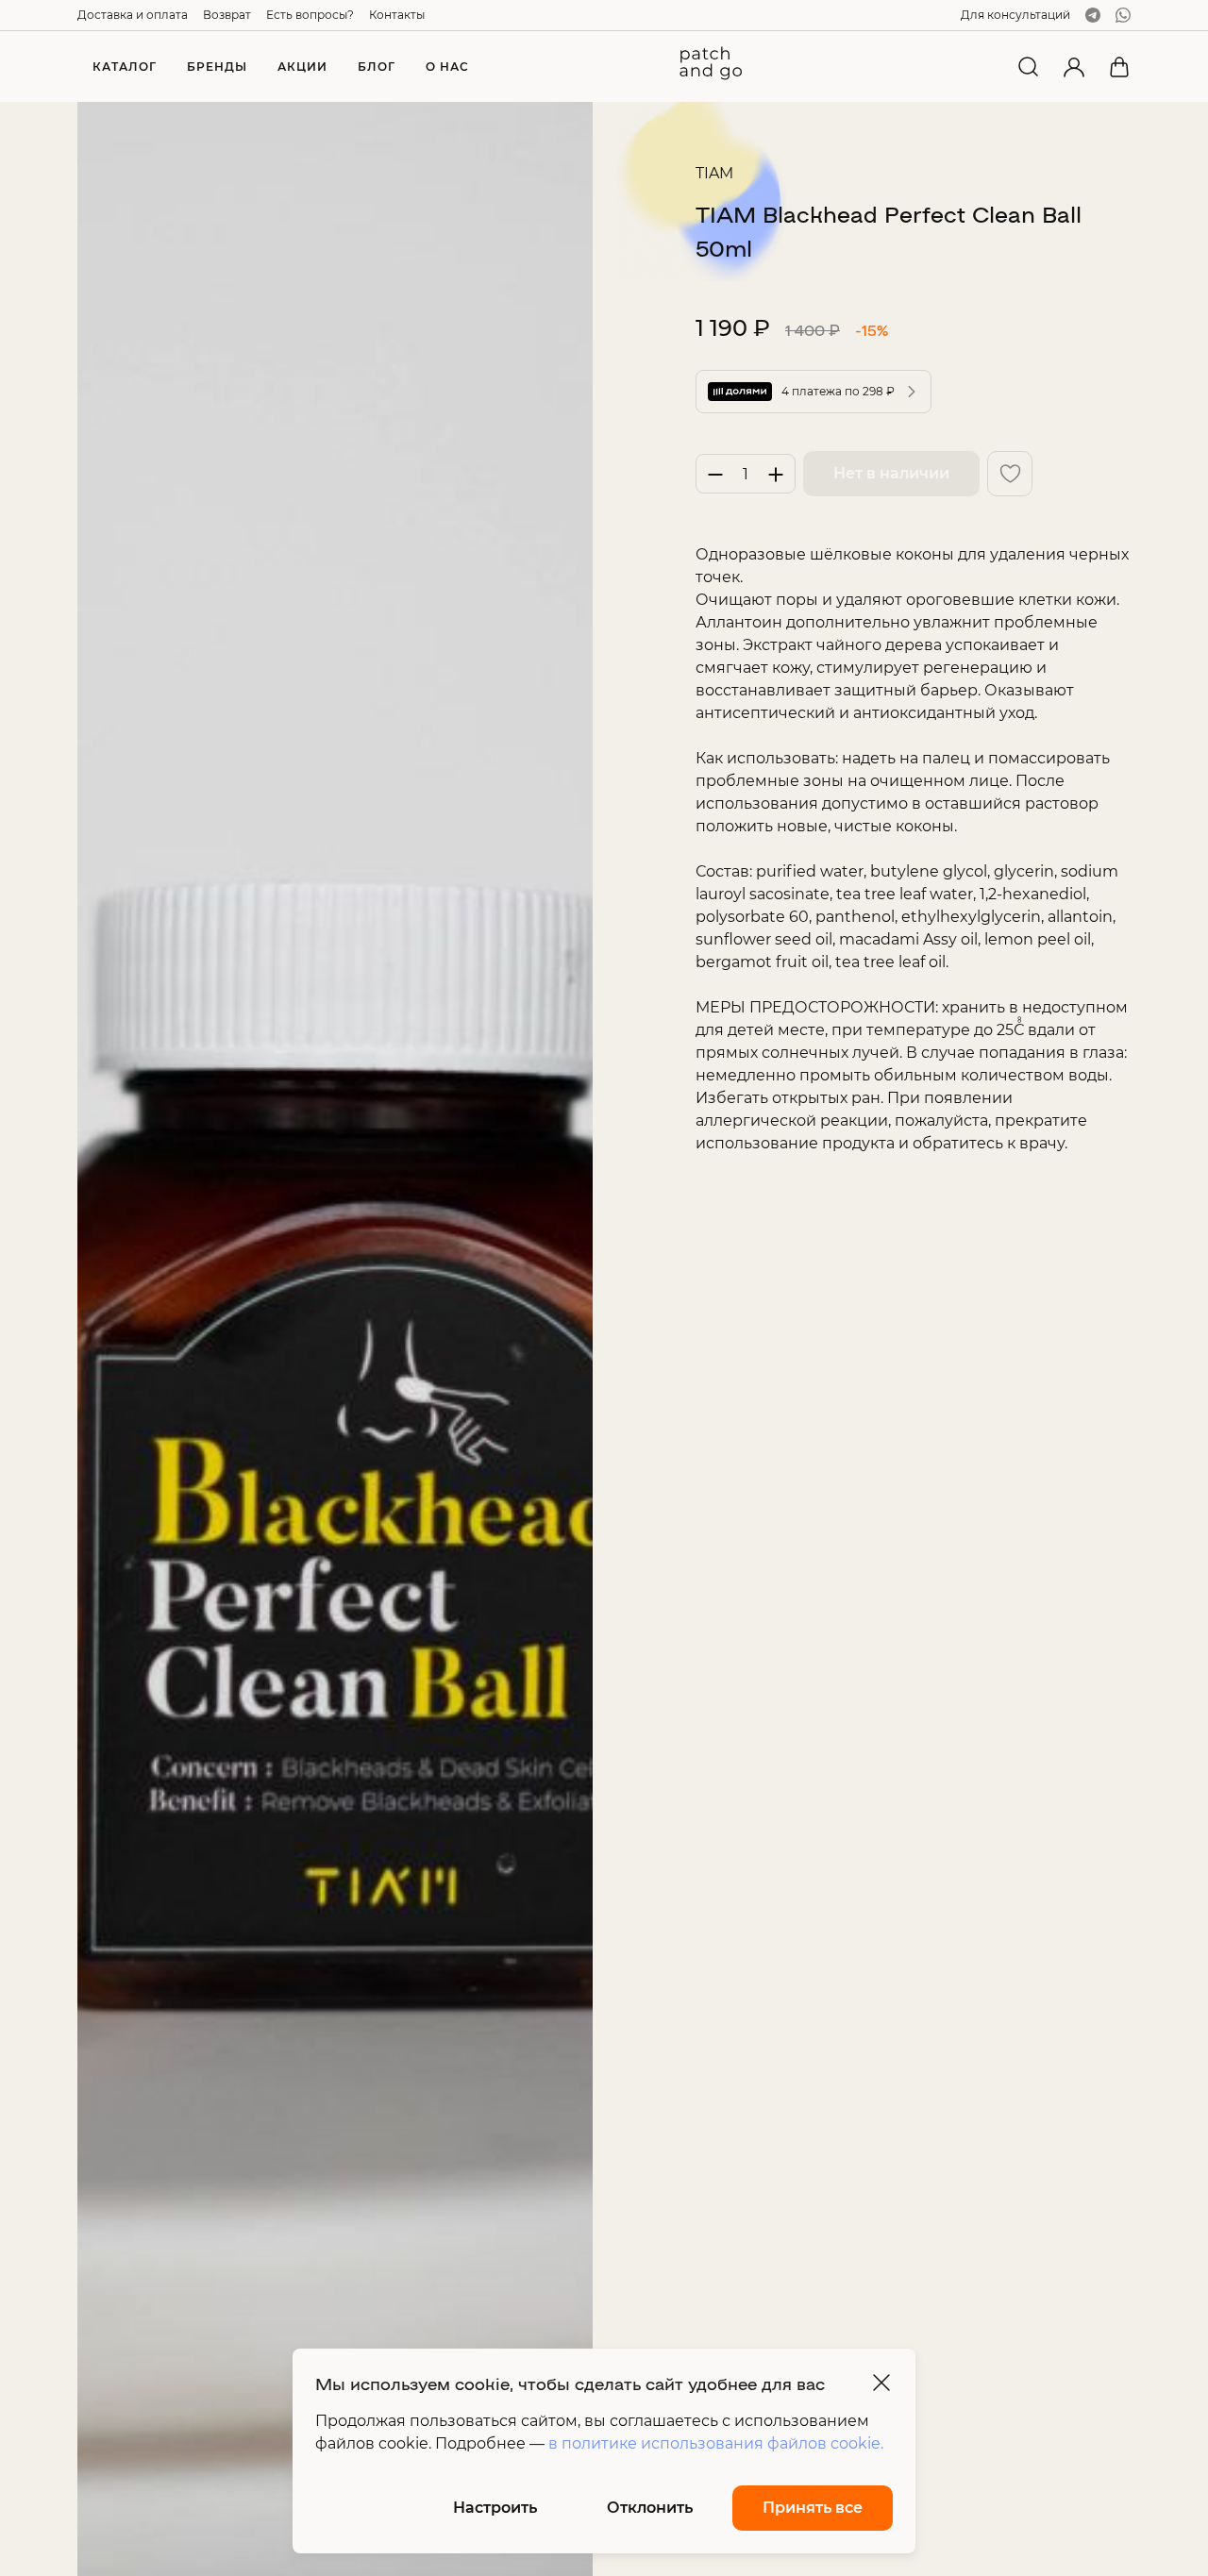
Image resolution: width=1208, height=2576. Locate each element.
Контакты (397, 15)
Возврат (227, 15)
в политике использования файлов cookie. (716, 2443)
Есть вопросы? (310, 15)
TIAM (714, 173)
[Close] (881, 2383)
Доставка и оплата (133, 15)
